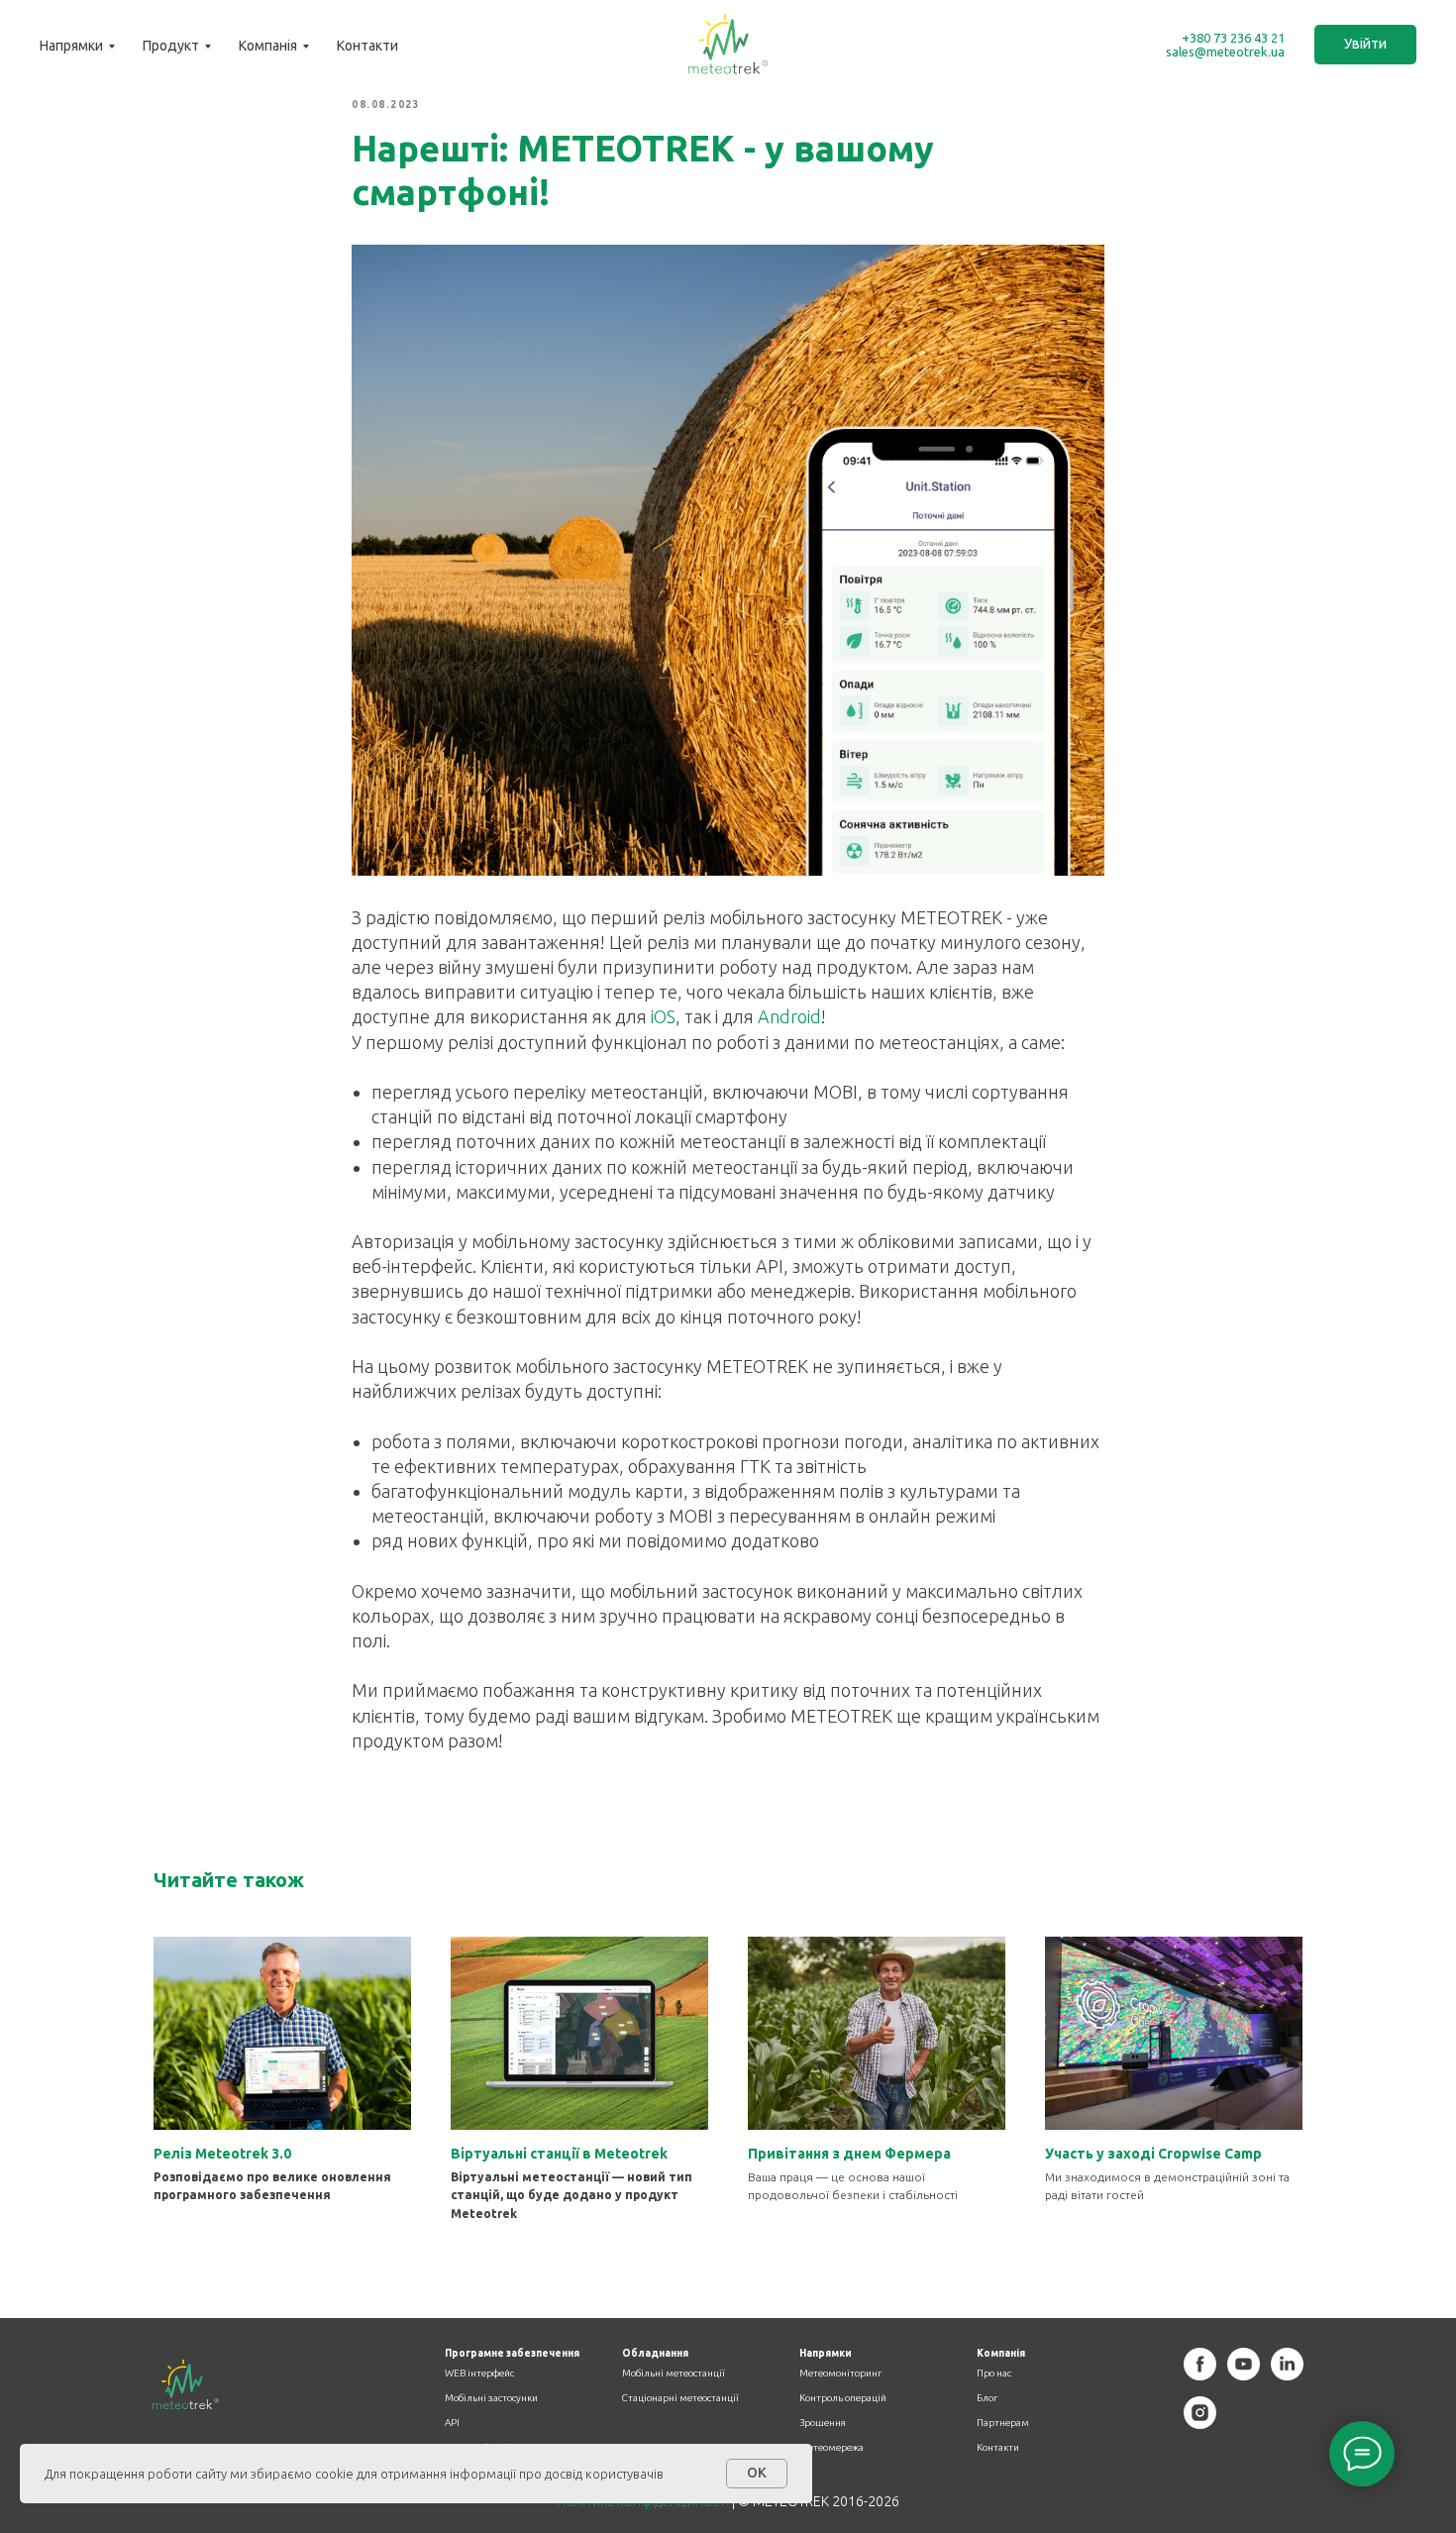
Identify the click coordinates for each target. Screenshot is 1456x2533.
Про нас (994, 2374)
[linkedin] (1287, 2375)
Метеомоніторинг (840, 2374)
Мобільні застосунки (491, 2398)
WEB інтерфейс (479, 2374)
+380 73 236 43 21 (1233, 38)
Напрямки (71, 46)
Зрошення (823, 2423)
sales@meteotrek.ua (1225, 52)
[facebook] (1200, 2375)
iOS (663, 1016)
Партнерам (1003, 2423)
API (452, 2423)
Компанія (268, 46)
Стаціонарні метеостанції (680, 2398)
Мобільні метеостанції (674, 2374)
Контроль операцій (843, 2398)
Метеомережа (832, 2448)
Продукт (171, 46)
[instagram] (1200, 2424)
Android (789, 1016)
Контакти (367, 46)
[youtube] (1244, 2375)
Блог (987, 2398)
